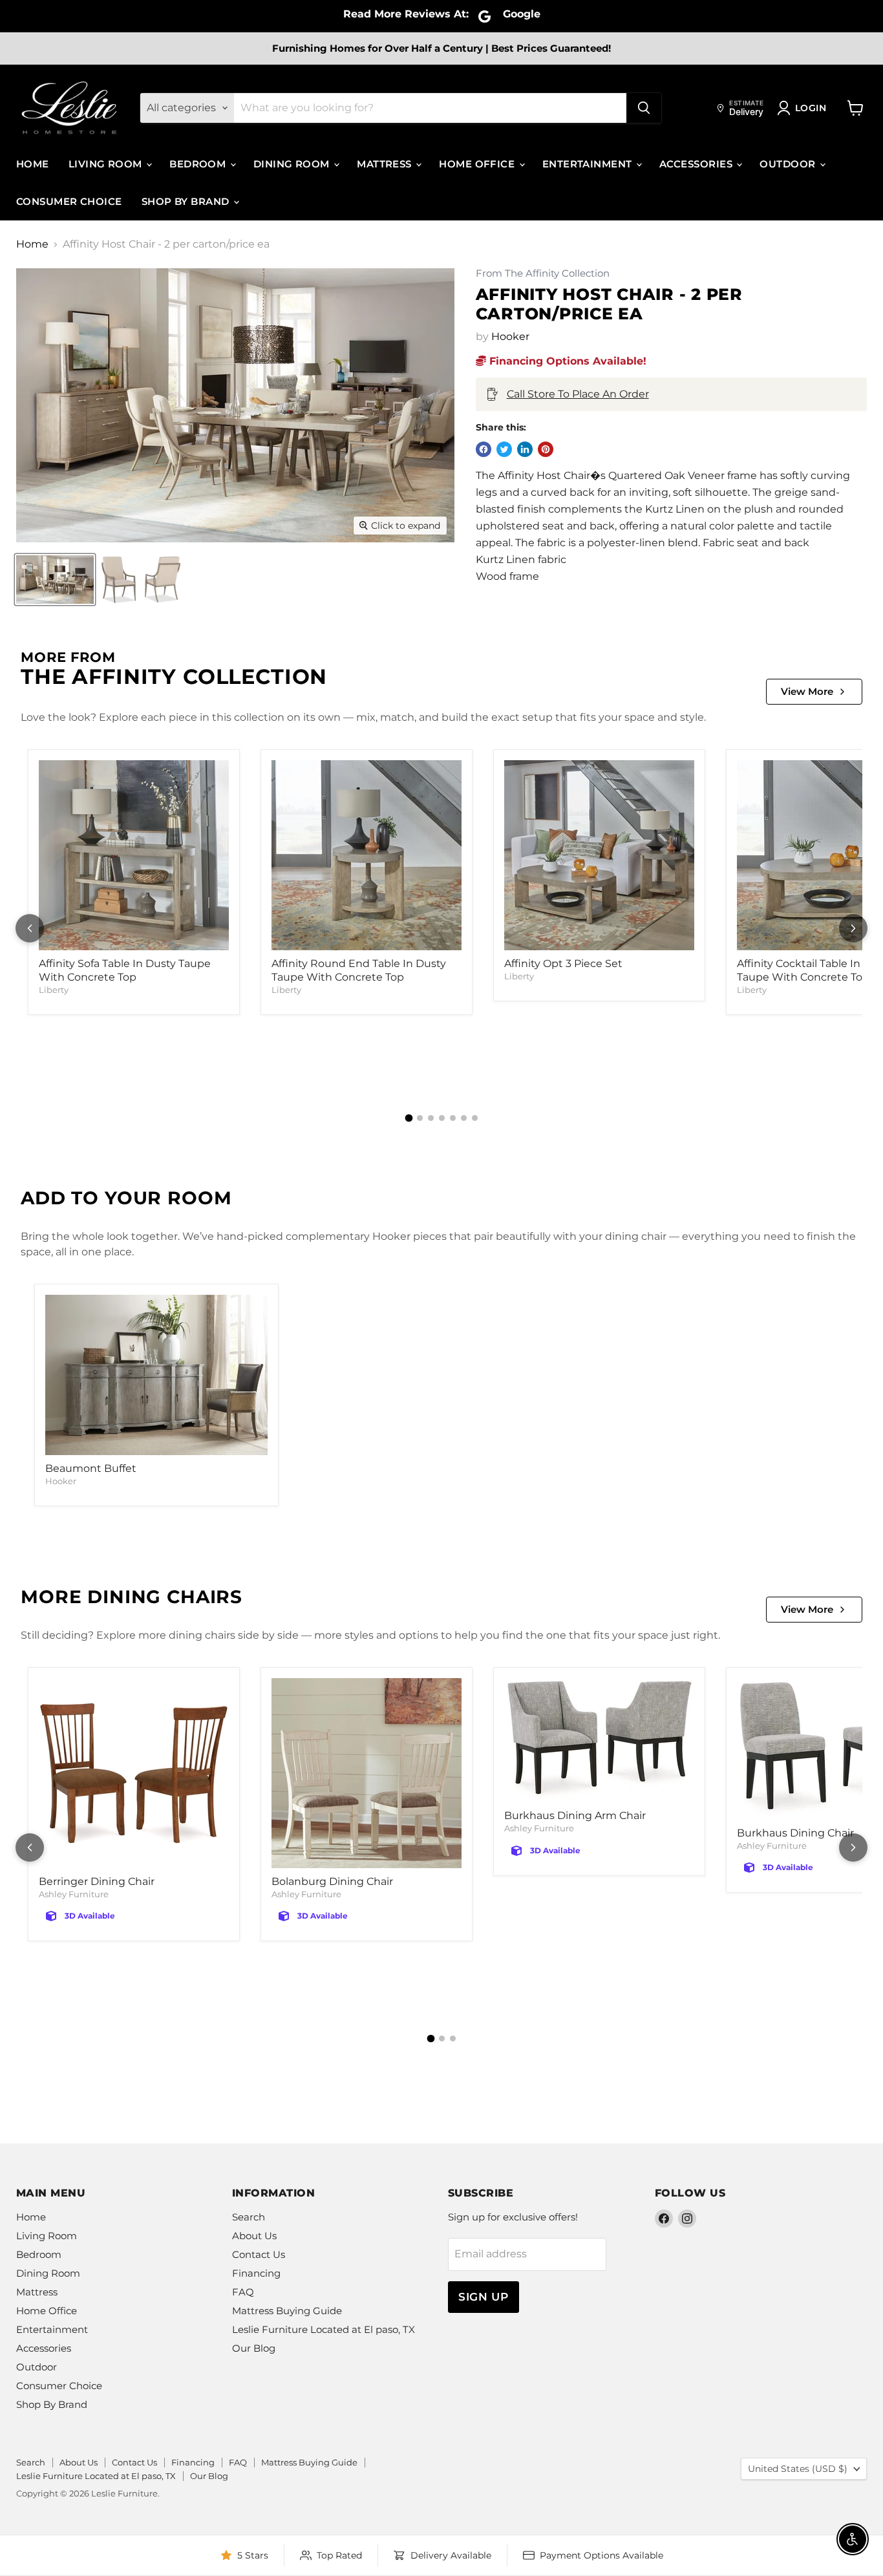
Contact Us (259, 2254)
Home (33, 164)
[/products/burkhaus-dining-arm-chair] (599, 1740)
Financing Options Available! (566, 361)
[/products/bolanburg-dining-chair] (367, 1773)
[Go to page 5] (453, 1118)
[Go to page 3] (431, 1118)
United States (798, 2469)
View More (807, 691)
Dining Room (293, 164)
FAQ (243, 2292)
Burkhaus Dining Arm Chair (575, 1815)
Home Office (478, 164)
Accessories (697, 164)
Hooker (510, 336)
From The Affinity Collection (543, 274)
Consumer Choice (69, 201)
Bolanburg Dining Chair (332, 1881)
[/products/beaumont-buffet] (156, 1375)
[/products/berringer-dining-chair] (134, 1773)
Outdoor (789, 164)
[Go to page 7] (475, 1118)
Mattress (386, 164)
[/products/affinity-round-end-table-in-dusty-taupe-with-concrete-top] (367, 855)
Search (249, 2217)
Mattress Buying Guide (287, 2311)
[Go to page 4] (442, 1118)
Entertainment (589, 164)
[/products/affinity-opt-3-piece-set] (599, 855)
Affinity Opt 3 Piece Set (563, 963)
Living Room (107, 164)
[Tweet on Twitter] (504, 449)
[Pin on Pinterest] (546, 449)
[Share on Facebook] (484, 449)
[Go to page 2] (420, 1118)
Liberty (54, 990)
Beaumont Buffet (91, 1468)
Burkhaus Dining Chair (795, 1833)
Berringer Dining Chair (97, 1881)
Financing (256, 2273)
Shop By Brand (187, 201)
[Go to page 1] (409, 1118)
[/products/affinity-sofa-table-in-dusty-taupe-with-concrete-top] (134, 855)
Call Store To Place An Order (578, 394)
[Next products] (853, 928)
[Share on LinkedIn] (525, 449)
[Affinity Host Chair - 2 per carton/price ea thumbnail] (55, 580)
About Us (254, 2236)
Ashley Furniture (74, 1894)
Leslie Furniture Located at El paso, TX (324, 2329)
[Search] (644, 108)
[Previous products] (30, 928)
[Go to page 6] (464, 1118)
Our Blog (254, 2348)
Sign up (484, 2297)
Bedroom (199, 164)
